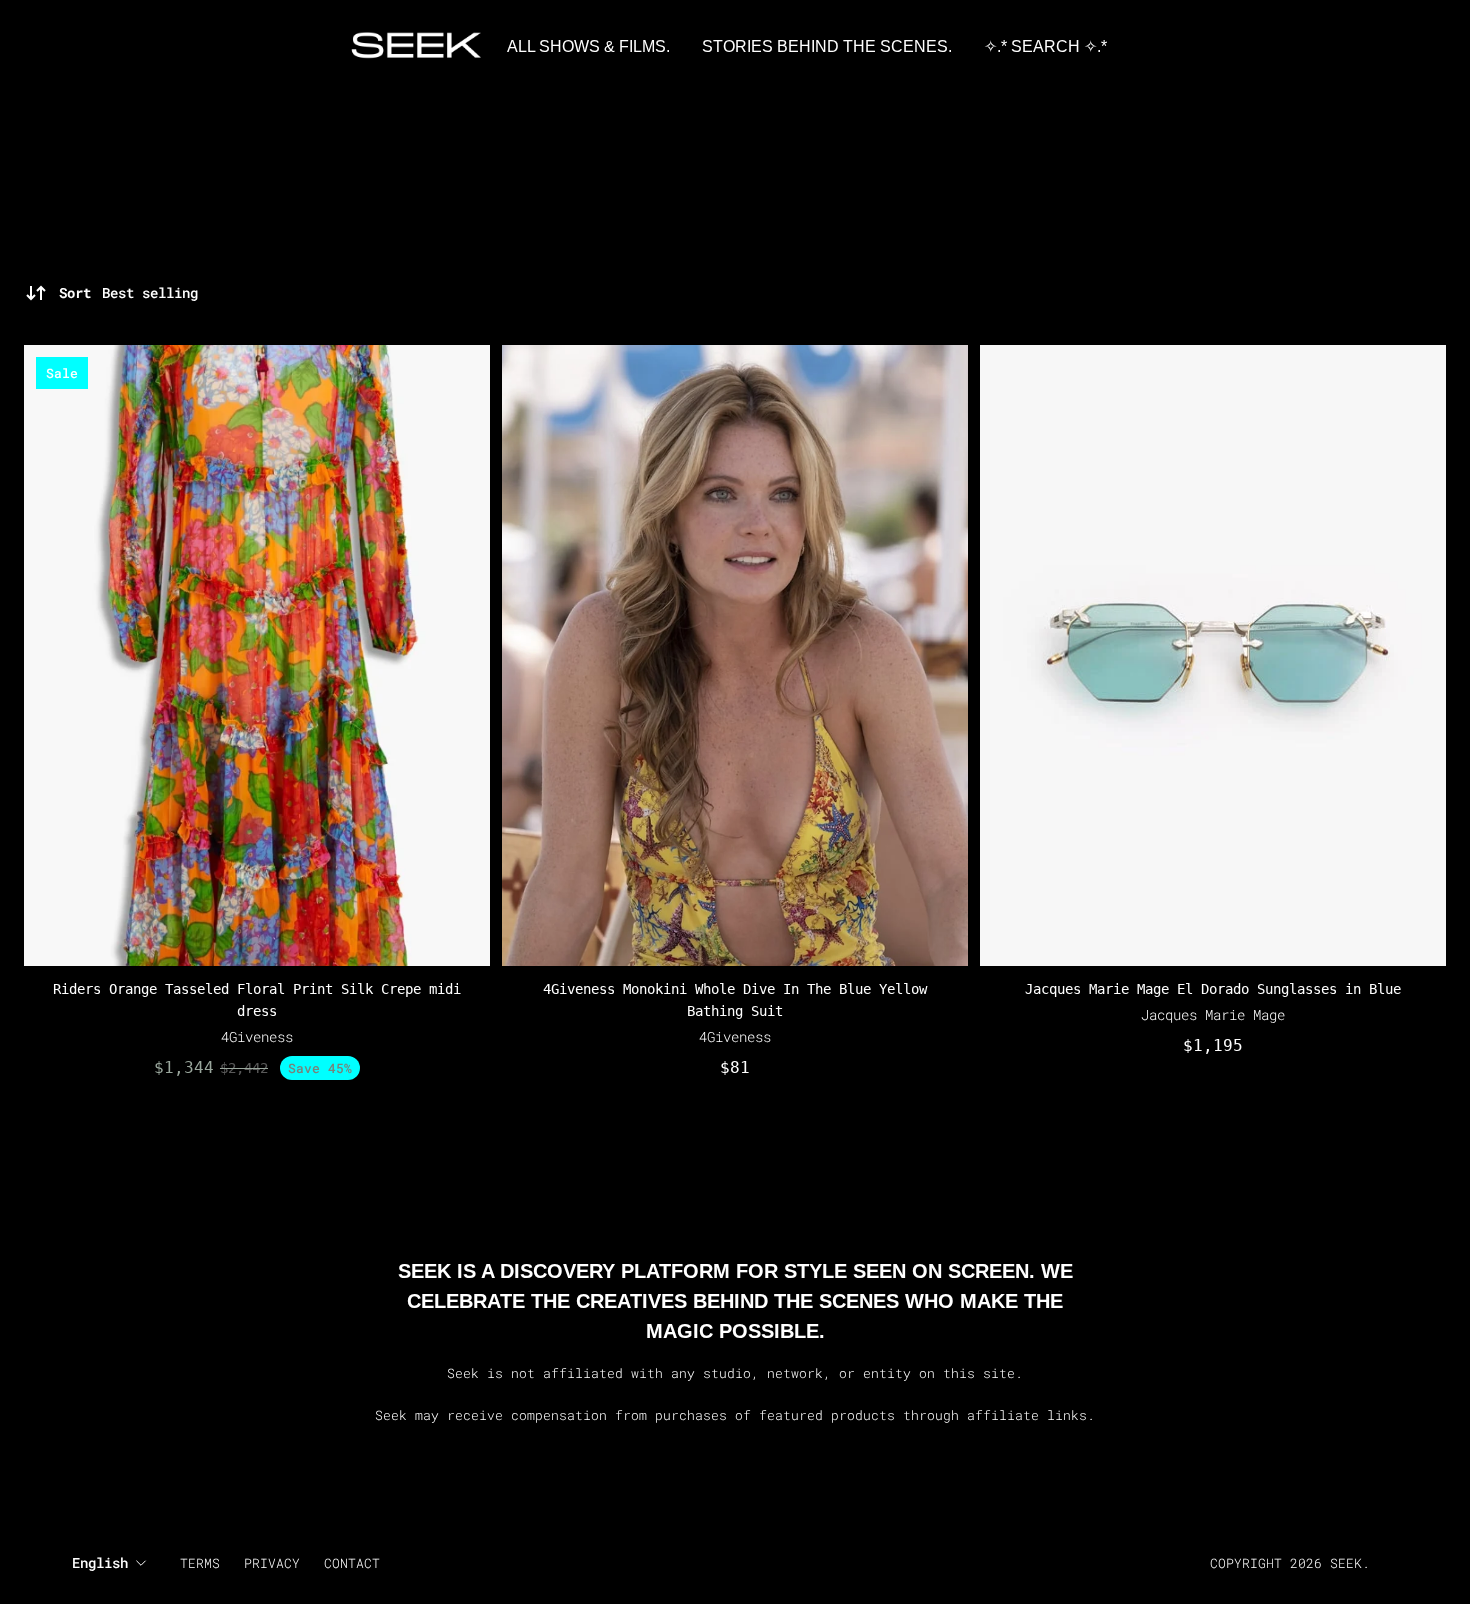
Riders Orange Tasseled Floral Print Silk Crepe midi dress (257, 1000)
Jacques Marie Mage (1213, 1014)
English (100, 1562)
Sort (128, 292)
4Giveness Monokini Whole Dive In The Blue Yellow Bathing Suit (735, 1000)
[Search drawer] (1390, 47)
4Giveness (257, 1036)
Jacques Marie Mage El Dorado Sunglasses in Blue (1213, 989)
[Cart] (1414, 47)
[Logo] (417, 47)
